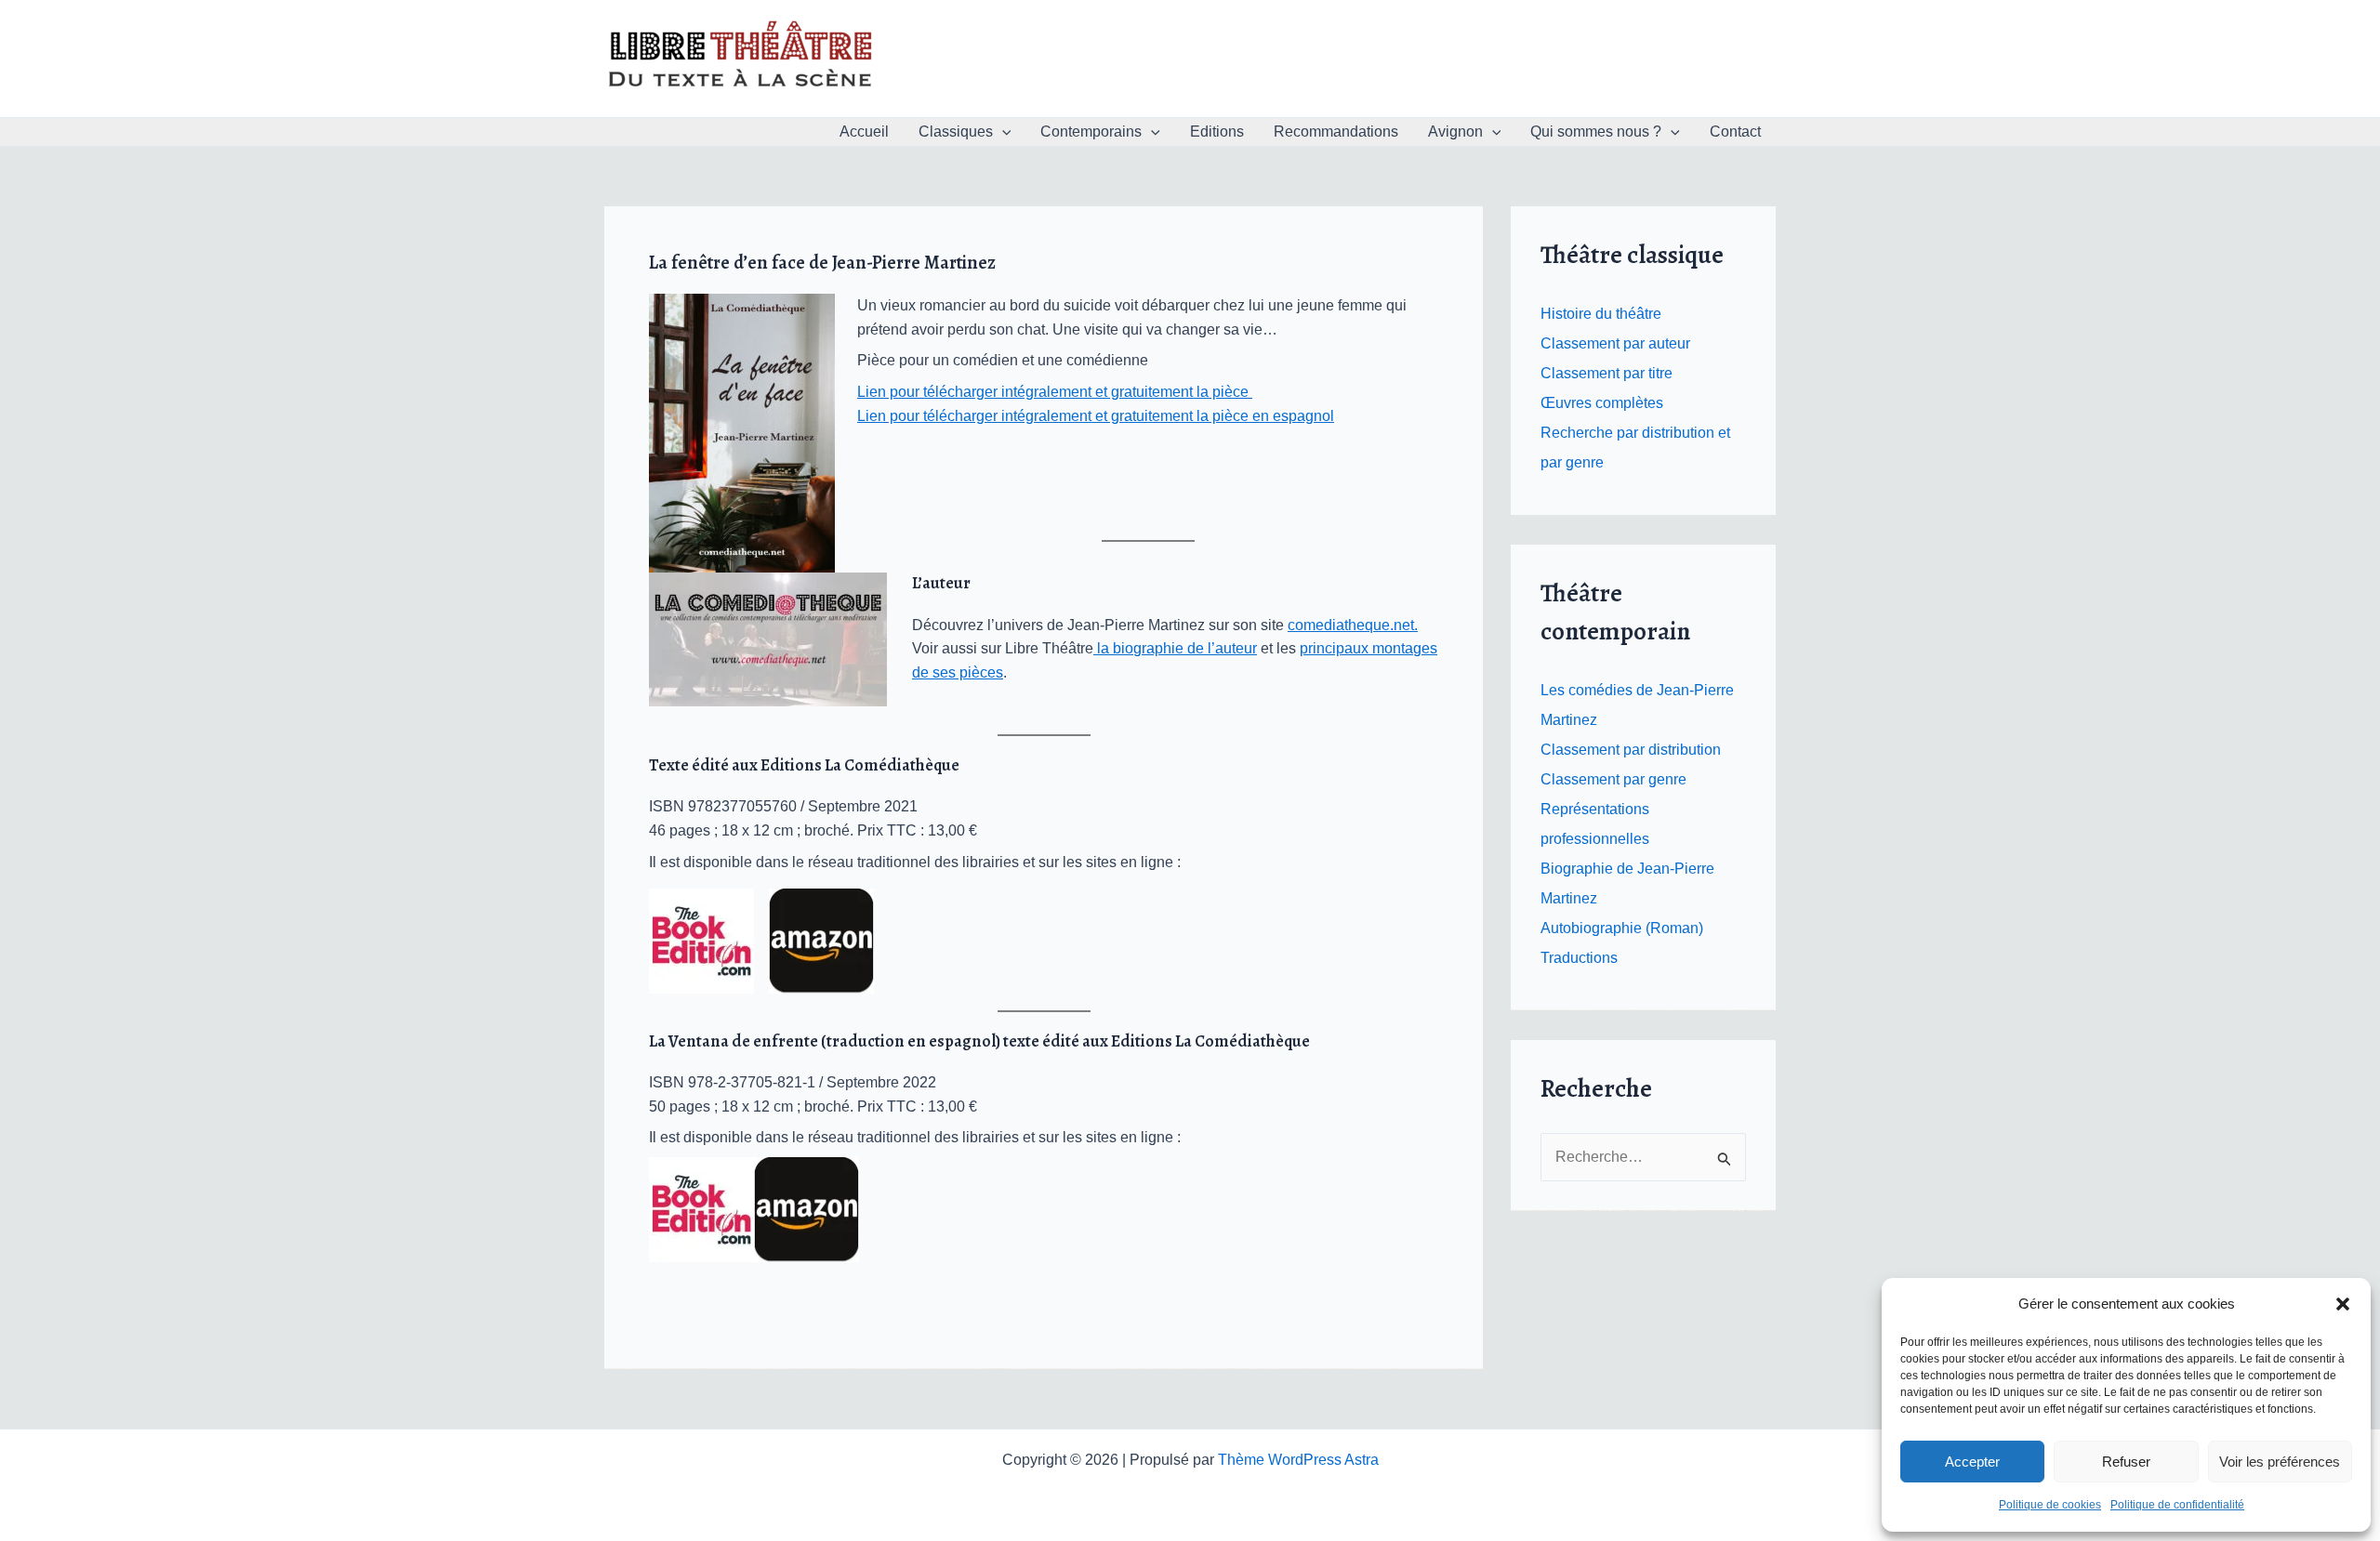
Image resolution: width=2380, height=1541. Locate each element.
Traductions (1579, 958)
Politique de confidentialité (2177, 1505)
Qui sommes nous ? (1596, 132)
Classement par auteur (1615, 343)
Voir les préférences (2280, 1462)
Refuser (2126, 1462)
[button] (2343, 1304)
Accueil (864, 132)
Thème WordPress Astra (1298, 1460)
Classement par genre (1613, 779)
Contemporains (1091, 132)
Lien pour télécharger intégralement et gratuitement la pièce (1055, 392)
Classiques (956, 132)
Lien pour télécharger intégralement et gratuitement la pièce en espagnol (1096, 416)
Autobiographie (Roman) (1622, 928)
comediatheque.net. (1353, 625)
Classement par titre (1606, 373)
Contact (1735, 132)
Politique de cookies (2050, 1505)
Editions (1217, 132)
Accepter (1972, 1462)
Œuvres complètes (1602, 403)
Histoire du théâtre (1601, 314)
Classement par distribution (1631, 750)
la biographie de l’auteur (1175, 648)
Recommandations (1336, 132)
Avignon (1455, 132)
